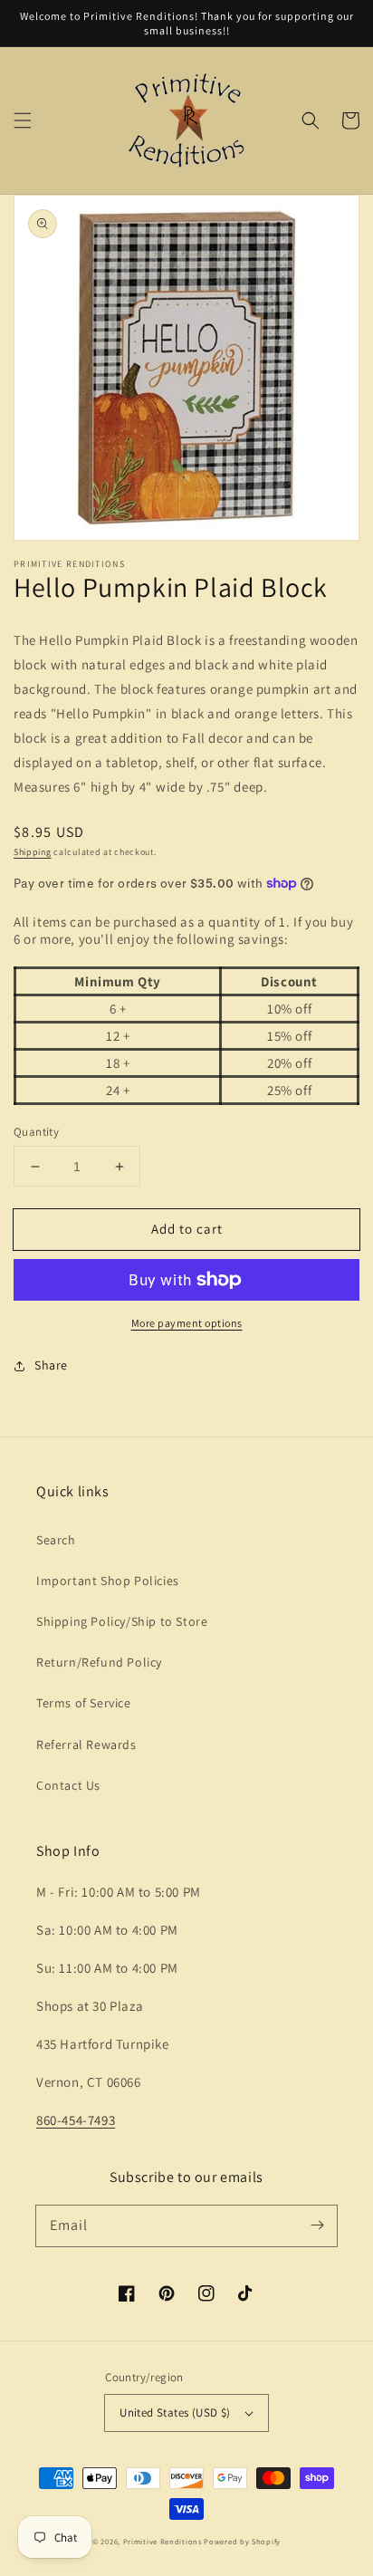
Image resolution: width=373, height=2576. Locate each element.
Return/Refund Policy (99, 1662)
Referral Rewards (86, 1745)
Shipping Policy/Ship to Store (122, 1621)
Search (56, 1540)
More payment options (187, 1323)
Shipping (33, 852)
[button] (23, 120)
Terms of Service (84, 1703)
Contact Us (68, 1785)
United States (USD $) (175, 2413)
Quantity (36, 1132)
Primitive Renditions (163, 2541)
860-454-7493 (76, 2120)
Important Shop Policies (108, 1581)
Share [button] (51, 1365)
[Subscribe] (317, 2225)
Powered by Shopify (242, 2541)
